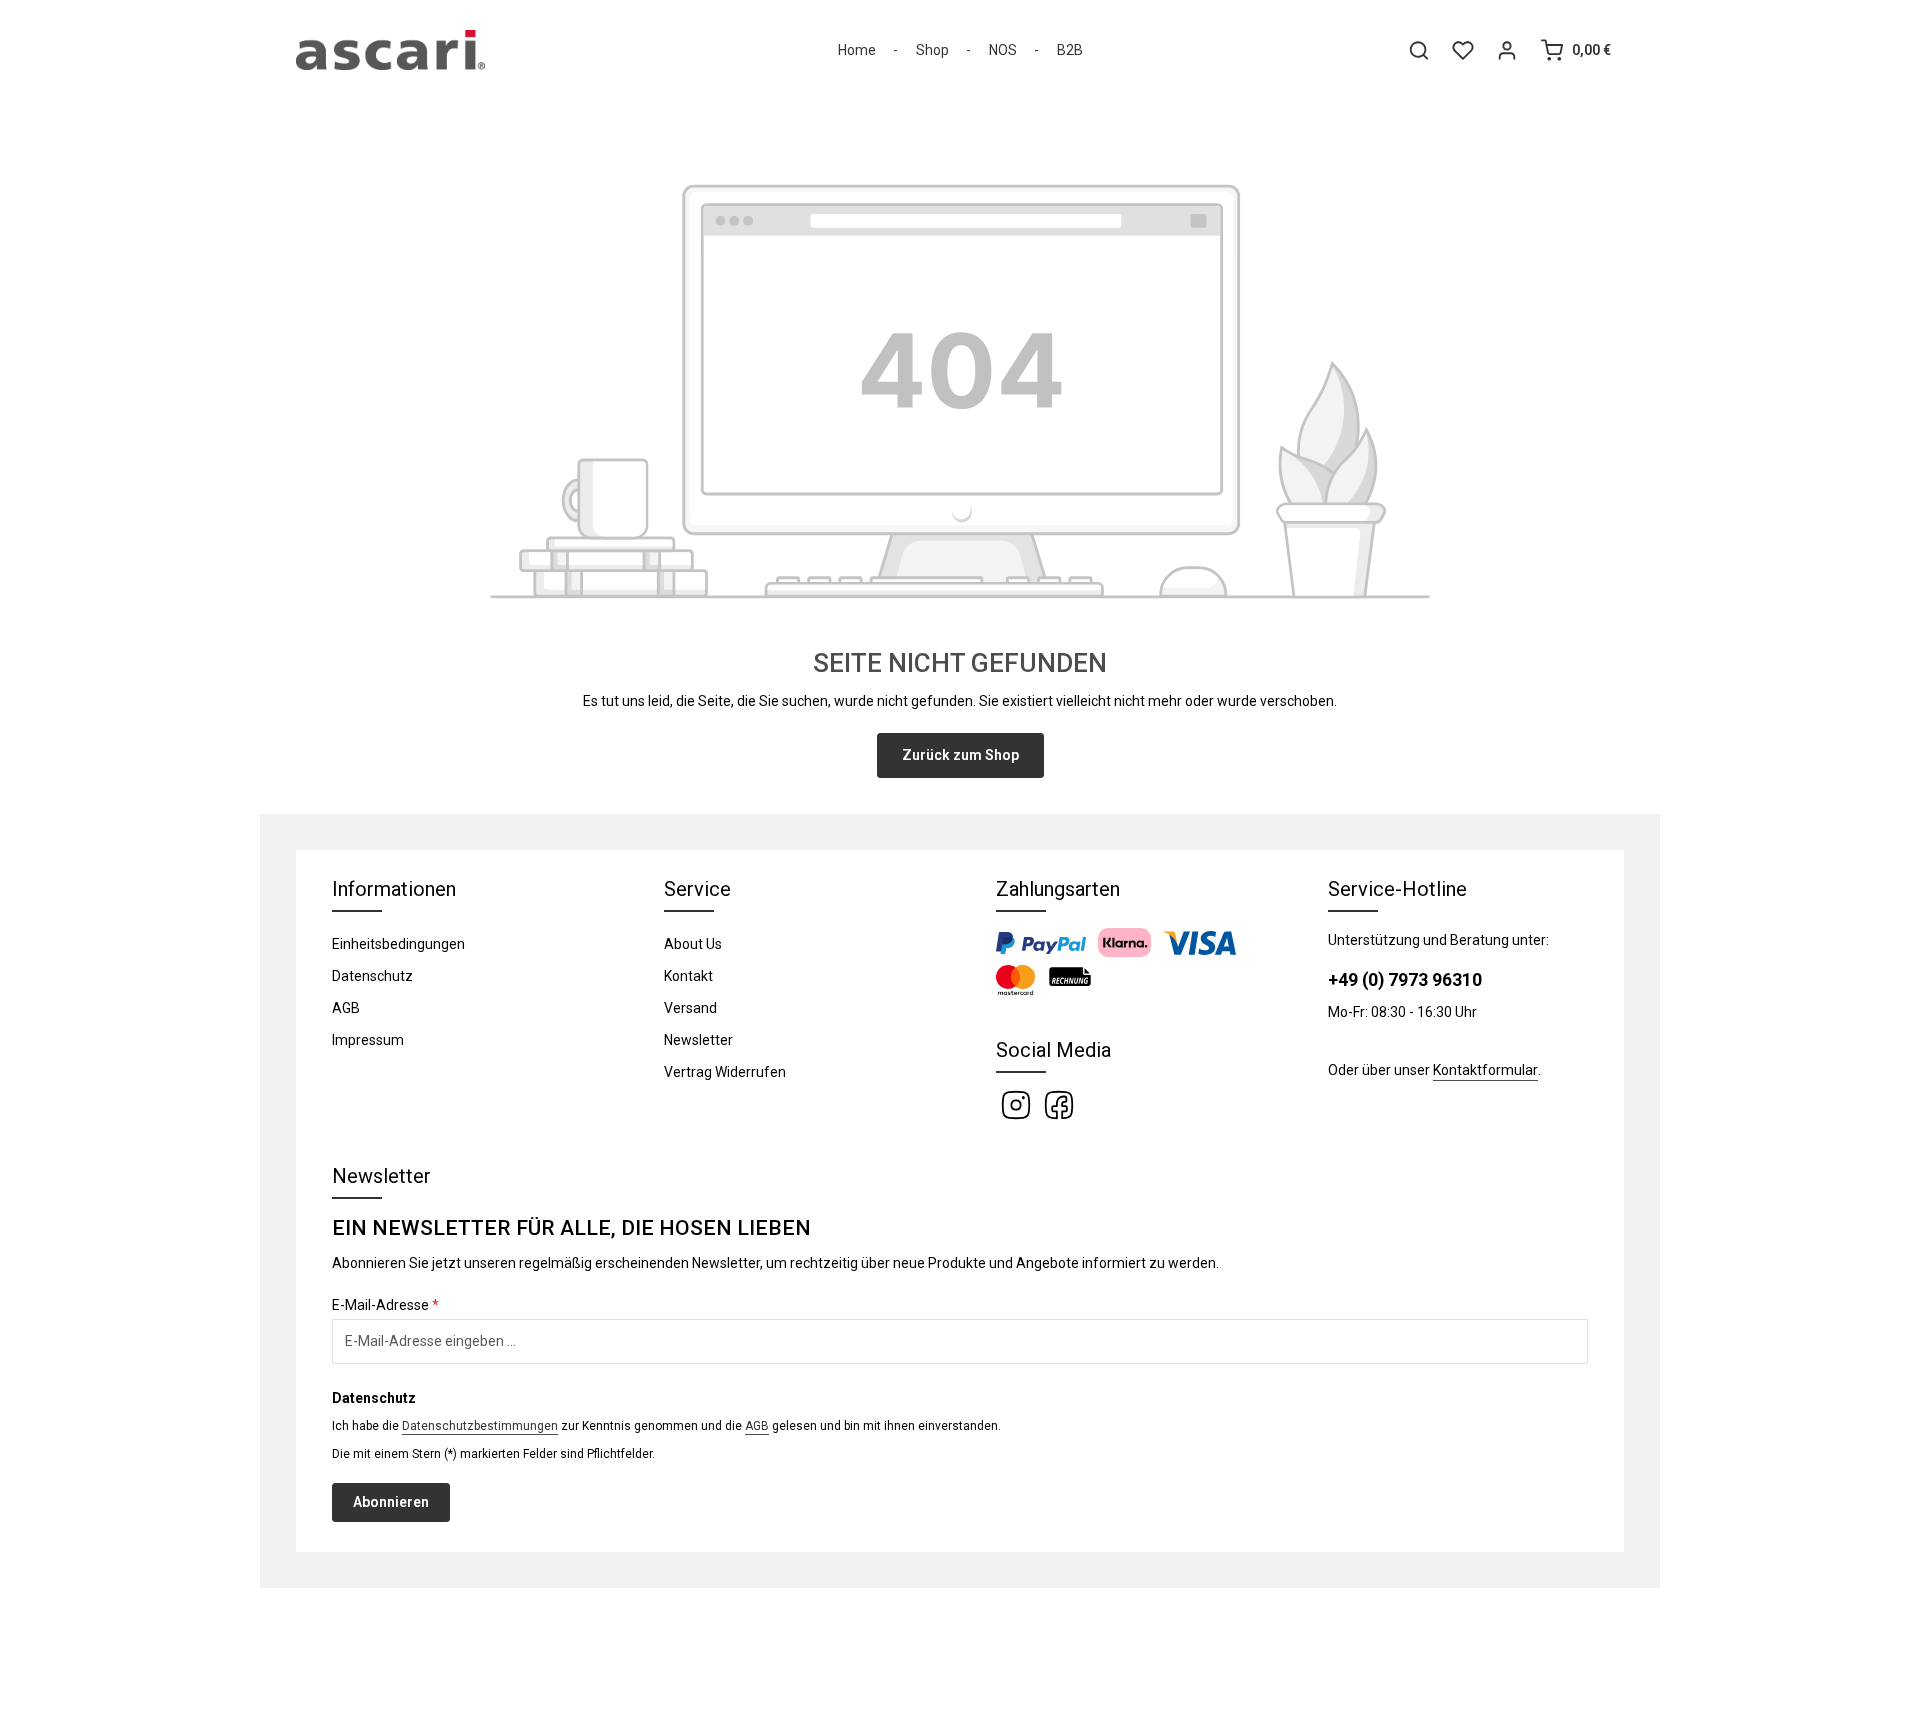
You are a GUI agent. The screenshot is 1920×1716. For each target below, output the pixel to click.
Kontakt (688, 976)
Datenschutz (372, 976)
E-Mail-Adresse (385, 1305)
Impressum (368, 1040)
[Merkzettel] (1463, 50)
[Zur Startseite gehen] (390, 50)
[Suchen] (1419, 50)
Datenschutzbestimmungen (480, 1426)
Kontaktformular (1485, 1070)
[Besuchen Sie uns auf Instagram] (1017, 1104)
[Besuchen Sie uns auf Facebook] (1059, 1104)
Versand (690, 1008)
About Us (693, 944)
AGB (346, 1008)
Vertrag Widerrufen (725, 1072)
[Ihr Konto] (1507, 50)
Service (697, 889)
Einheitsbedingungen (398, 944)
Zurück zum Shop (960, 755)
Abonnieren (391, 1502)
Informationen (394, 889)
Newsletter (698, 1040)
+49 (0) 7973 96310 (1405, 980)
